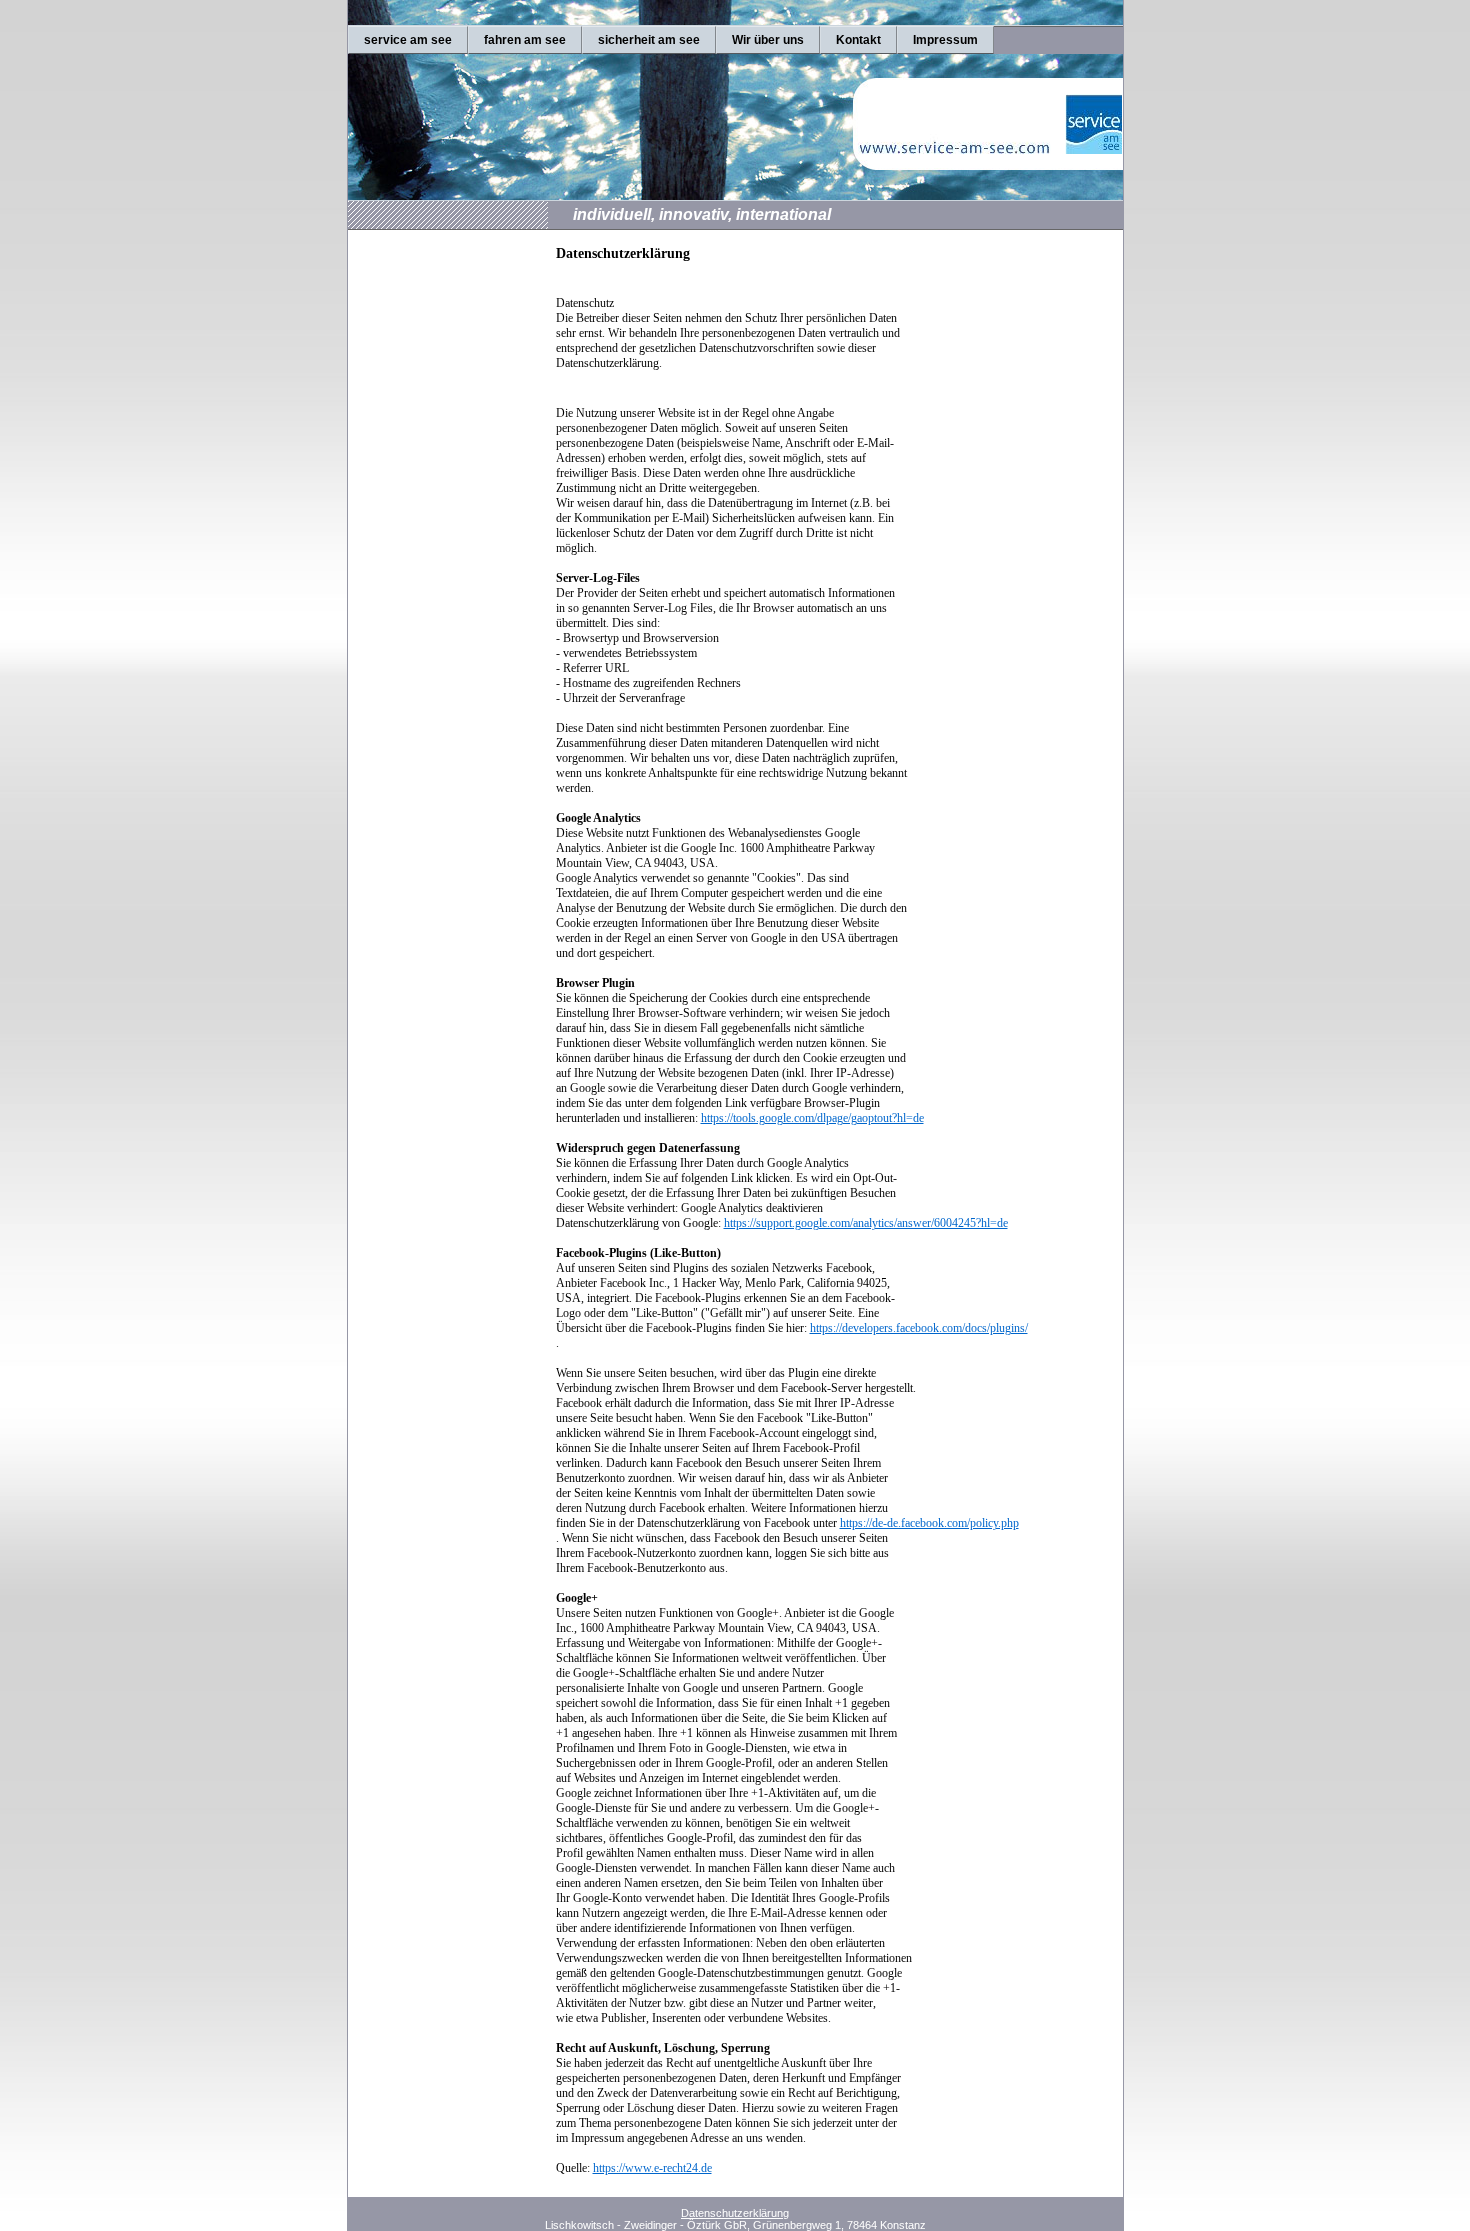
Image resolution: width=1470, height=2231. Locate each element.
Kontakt (858, 40)
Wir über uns (768, 40)
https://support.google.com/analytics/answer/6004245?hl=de (866, 1223)
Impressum (945, 40)
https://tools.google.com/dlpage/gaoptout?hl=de (812, 1118)
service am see (408, 40)
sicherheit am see (649, 40)
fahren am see (525, 40)
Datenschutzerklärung (735, 2213)
